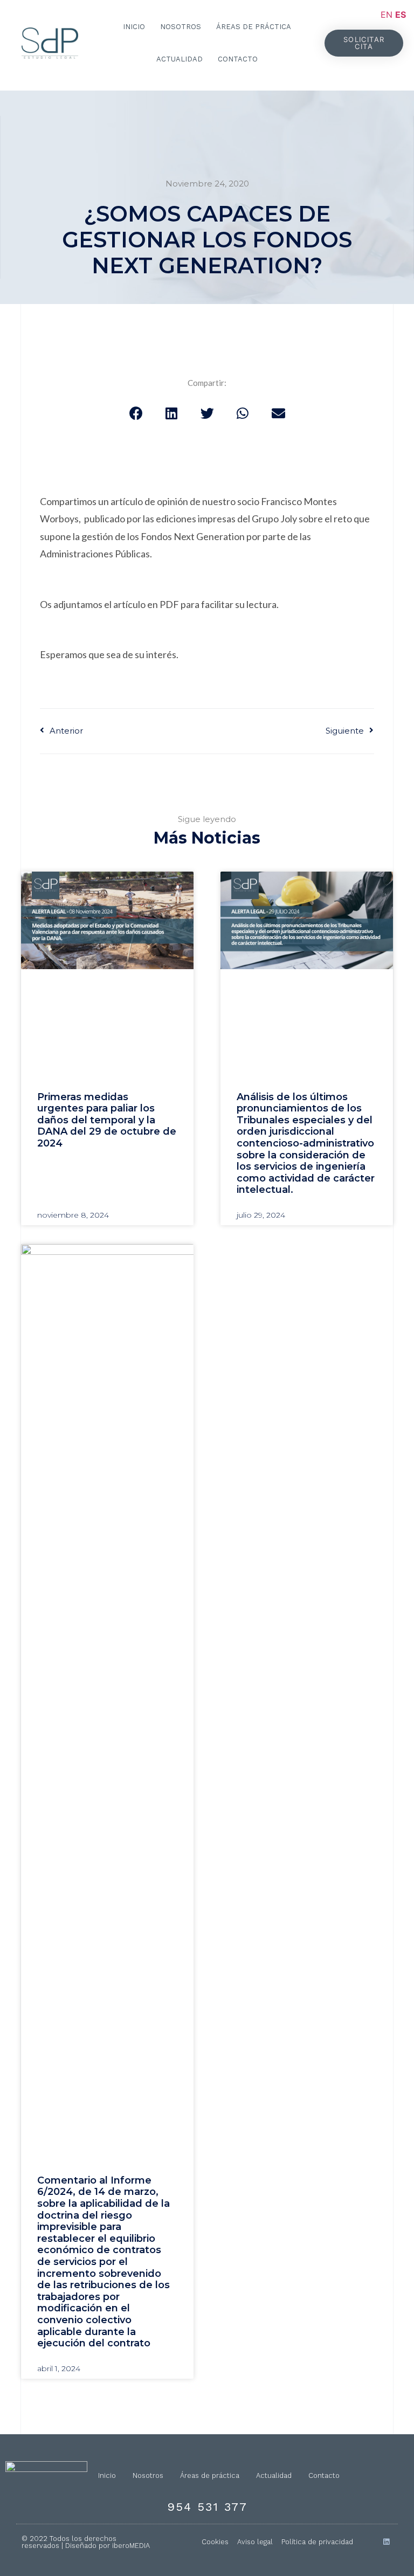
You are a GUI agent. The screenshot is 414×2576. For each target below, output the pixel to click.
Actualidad (180, 59)
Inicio (134, 27)
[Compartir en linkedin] (171, 413)
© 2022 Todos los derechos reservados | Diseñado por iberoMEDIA (86, 2542)
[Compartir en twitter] (207, 413)
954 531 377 (207, 2507)
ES (401, 15)
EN (387, 15)
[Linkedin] (386, 2542)
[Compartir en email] (278, 413)
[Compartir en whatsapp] (243, 413)
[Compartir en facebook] (136, 413)
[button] (364, 43)
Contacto (238, 59)
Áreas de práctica (254, 27)
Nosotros (181, 27)
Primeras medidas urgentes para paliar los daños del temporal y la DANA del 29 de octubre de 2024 (107, 1120)
